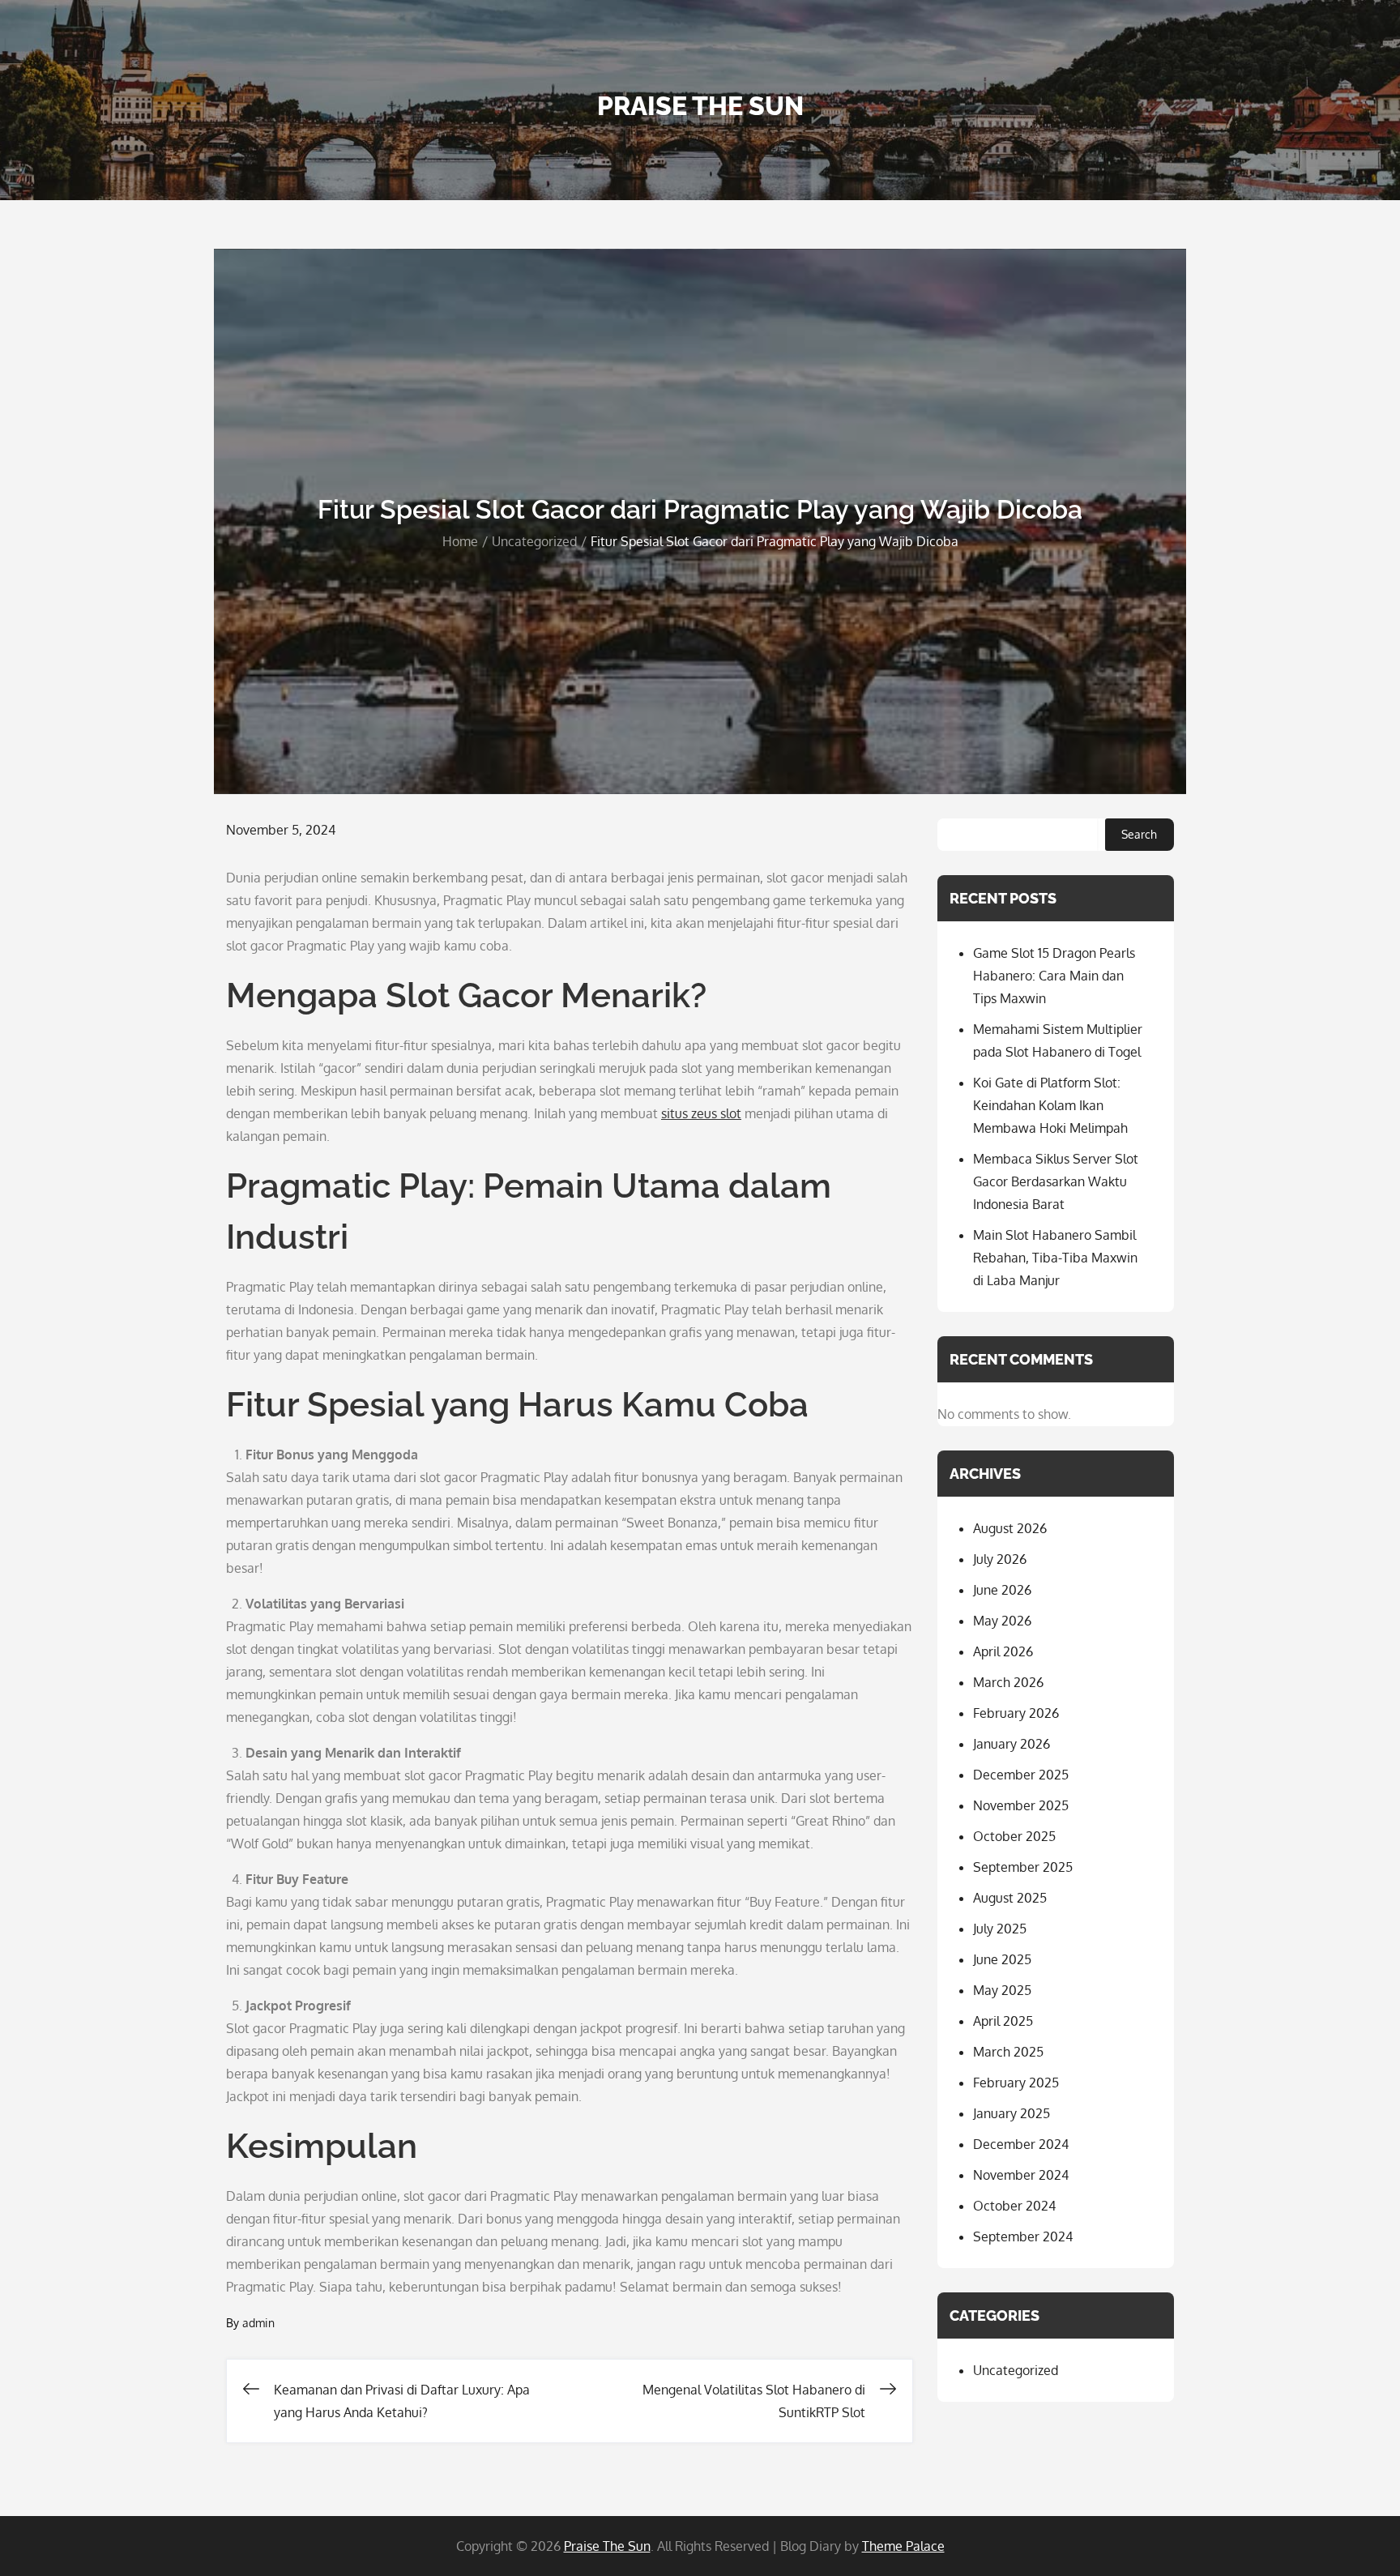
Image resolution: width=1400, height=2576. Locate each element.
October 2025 (1014, 1836)
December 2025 (1021, 1775)
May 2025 (1002, 1990)
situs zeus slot (701, 1113)
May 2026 (1002, 1621)
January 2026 (1012, 1744)
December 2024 (1021, 2144)
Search (1139, 834)
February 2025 (1016, 2083)
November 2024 (1021, 2175)
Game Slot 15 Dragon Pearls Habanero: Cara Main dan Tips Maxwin (1054, 976)
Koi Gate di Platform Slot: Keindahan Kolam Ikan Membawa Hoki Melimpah (1050, 1105)
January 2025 (1012, 2113)
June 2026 (1002, 1590)
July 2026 (1000, 1559)
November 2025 (1021, 1805)
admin (258, 2323)
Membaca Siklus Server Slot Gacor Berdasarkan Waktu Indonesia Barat (1056, 1181)
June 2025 (1002, 1959)
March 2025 (1008, 2052)
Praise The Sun (700, 106)
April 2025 (1003, 2021)
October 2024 (1014, 2206)
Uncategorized (1016, 2370)
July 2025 (1000, 1929)
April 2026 (1003, 1651)
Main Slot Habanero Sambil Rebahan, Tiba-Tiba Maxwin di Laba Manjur (1055, 1258)
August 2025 (1010, 1898)
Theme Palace (903, 2546)
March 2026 (1008, 1682)
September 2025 (1023, 1867)
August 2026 (1010, 1528)
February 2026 (1016, 1713)
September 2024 (1023, 2236)
